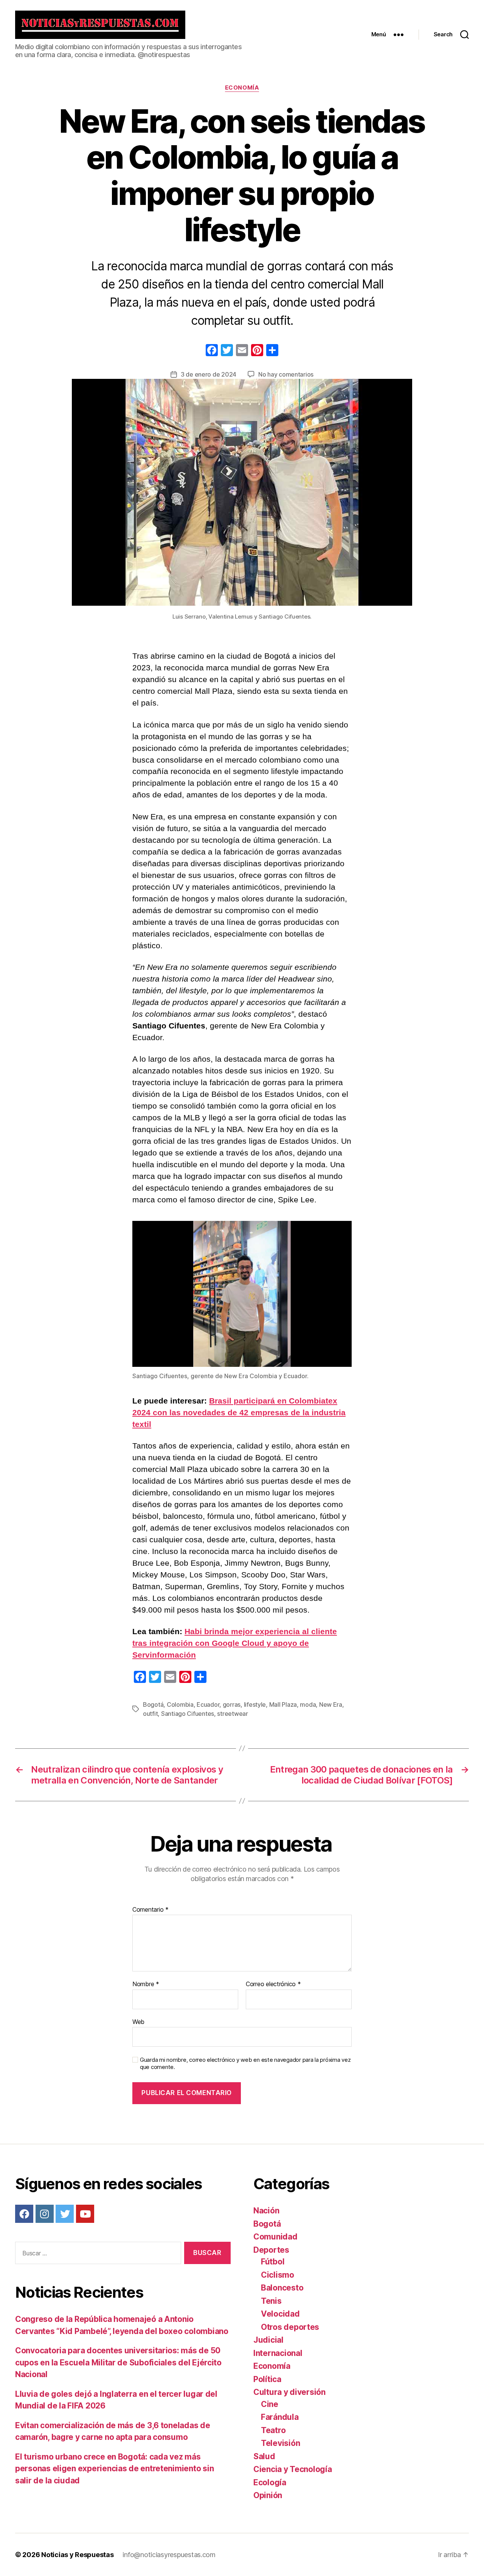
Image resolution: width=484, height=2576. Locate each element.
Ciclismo (278, 2275)
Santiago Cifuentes (188, 1714)
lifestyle (255, 1704)
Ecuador (208, 1704)
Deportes (271, 2250)
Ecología (270, 2482)
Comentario (150, 1910)
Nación (266, 2211)
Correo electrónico (273, 1984)
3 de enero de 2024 (209, 374)
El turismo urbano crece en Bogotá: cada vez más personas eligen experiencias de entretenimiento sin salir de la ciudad (114, 2469)
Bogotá (153, 1704)
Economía (242, 88)
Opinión (268, 2495)
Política (267, 2379)
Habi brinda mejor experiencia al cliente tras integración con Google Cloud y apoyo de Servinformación (235, 1643)
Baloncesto (282, 2288)
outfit (150, 1714)
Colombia (180, 1704)
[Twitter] (65, 2214)
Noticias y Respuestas (77, 2555)
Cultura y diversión (289, 2392)
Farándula (280, 2417)
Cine (270, 2404)
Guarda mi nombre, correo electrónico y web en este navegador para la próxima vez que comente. (245, 2063)
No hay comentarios (286, 374)
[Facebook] (212, 351)
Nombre (146, 1984)
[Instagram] (45, 2214)
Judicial (268, 2340)
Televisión (280, 2443)
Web (138, 2022)
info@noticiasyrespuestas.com (169, 2555)
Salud (264, 2456)
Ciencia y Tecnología (293, 2469)
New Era (331, 1704)
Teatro (273, 2430)
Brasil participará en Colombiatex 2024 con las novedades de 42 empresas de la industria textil (239, 1412)
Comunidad (275, 2237)
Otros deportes (290, 2327)
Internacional (278, 2353)
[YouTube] (85, 2214)
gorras (232, 1704)
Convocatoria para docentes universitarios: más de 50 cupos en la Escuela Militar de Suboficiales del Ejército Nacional (118, 2362)
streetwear (232, 1714)
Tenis (271, 2301)
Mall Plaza (283, 1704)
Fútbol (273, 2262)
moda (308, 1704)
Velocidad (280, 2314)
